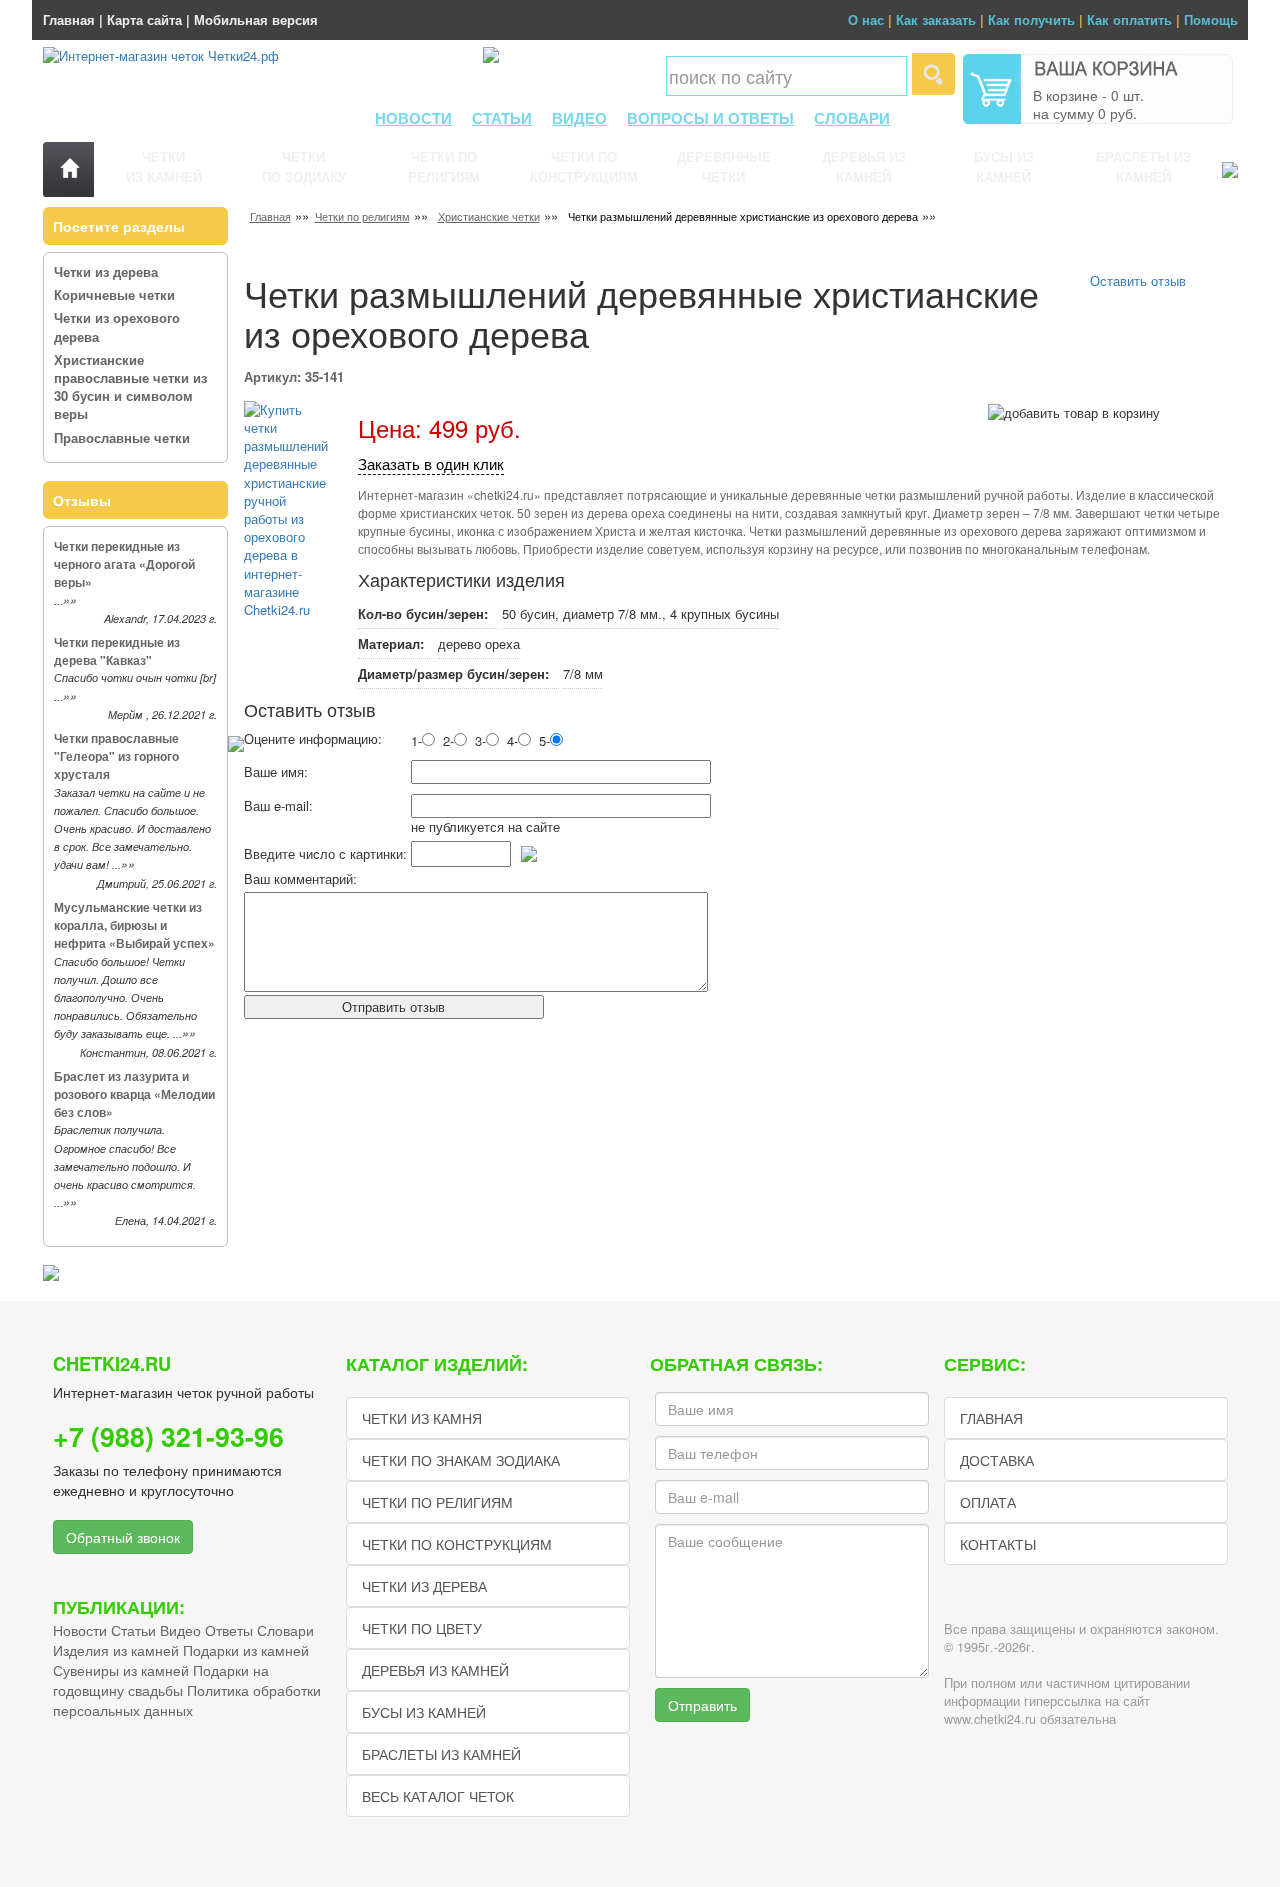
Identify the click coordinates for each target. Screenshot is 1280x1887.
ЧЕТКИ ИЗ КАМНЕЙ (164, 166)
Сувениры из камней (121, 1670)
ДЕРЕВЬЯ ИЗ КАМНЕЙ (864, 166)
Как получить (1031, 19)
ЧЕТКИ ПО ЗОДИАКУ (304, 166)
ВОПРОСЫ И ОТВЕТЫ (710, 118)
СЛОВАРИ (852, 118)
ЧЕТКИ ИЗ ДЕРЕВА (424, 1586)
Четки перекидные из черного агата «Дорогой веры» (124, 564)
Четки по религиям (362, 216)
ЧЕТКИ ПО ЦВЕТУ (422, 1628)
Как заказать (936, 19)
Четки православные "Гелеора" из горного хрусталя (116, 756)
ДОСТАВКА (997, 1460)
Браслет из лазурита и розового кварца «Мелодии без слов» (134, 1094)
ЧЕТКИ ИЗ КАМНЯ (422, 1418)
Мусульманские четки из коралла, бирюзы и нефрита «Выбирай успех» (134, 925)
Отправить (702, 1705)
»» (70, 600)
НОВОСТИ (413, 118)
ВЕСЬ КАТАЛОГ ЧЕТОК (438, 1796)
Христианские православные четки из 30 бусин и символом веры (130, 387)
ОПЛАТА (988, 1502)
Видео (180, 1630)
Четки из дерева (106, 271)
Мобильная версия (256, 19)
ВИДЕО (579, 118)
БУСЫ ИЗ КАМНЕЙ (1004, 166)
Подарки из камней (246, 1650)
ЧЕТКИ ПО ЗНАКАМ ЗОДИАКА (461, 1460)
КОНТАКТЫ (998, 1544)
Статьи (133, 1630)
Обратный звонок (123, 1537)
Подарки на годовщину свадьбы (161, 1680)
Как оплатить (1129, 19)
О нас (866, 19)
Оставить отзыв (1138, 280)
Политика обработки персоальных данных (187, 1700)
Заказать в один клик (431, 463)
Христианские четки (489, 216)
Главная (69, 19)
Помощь (1211, 19)
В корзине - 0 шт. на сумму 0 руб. (1088, 104)
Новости (80, 1630)
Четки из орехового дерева (117, 326)
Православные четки (122, 437)
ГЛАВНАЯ (991, 1418)
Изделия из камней (116, 1650)
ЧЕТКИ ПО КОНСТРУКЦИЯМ (584, 166)
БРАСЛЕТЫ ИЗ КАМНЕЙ (1143, 166)
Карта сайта (144, 19)
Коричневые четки (114, 294)
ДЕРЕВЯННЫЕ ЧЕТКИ (724, 166)
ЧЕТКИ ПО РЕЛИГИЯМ (444, 166)
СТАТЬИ (502, 118)
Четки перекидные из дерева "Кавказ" (117, 651)
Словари (285, 1630)
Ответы (229, 1630)
